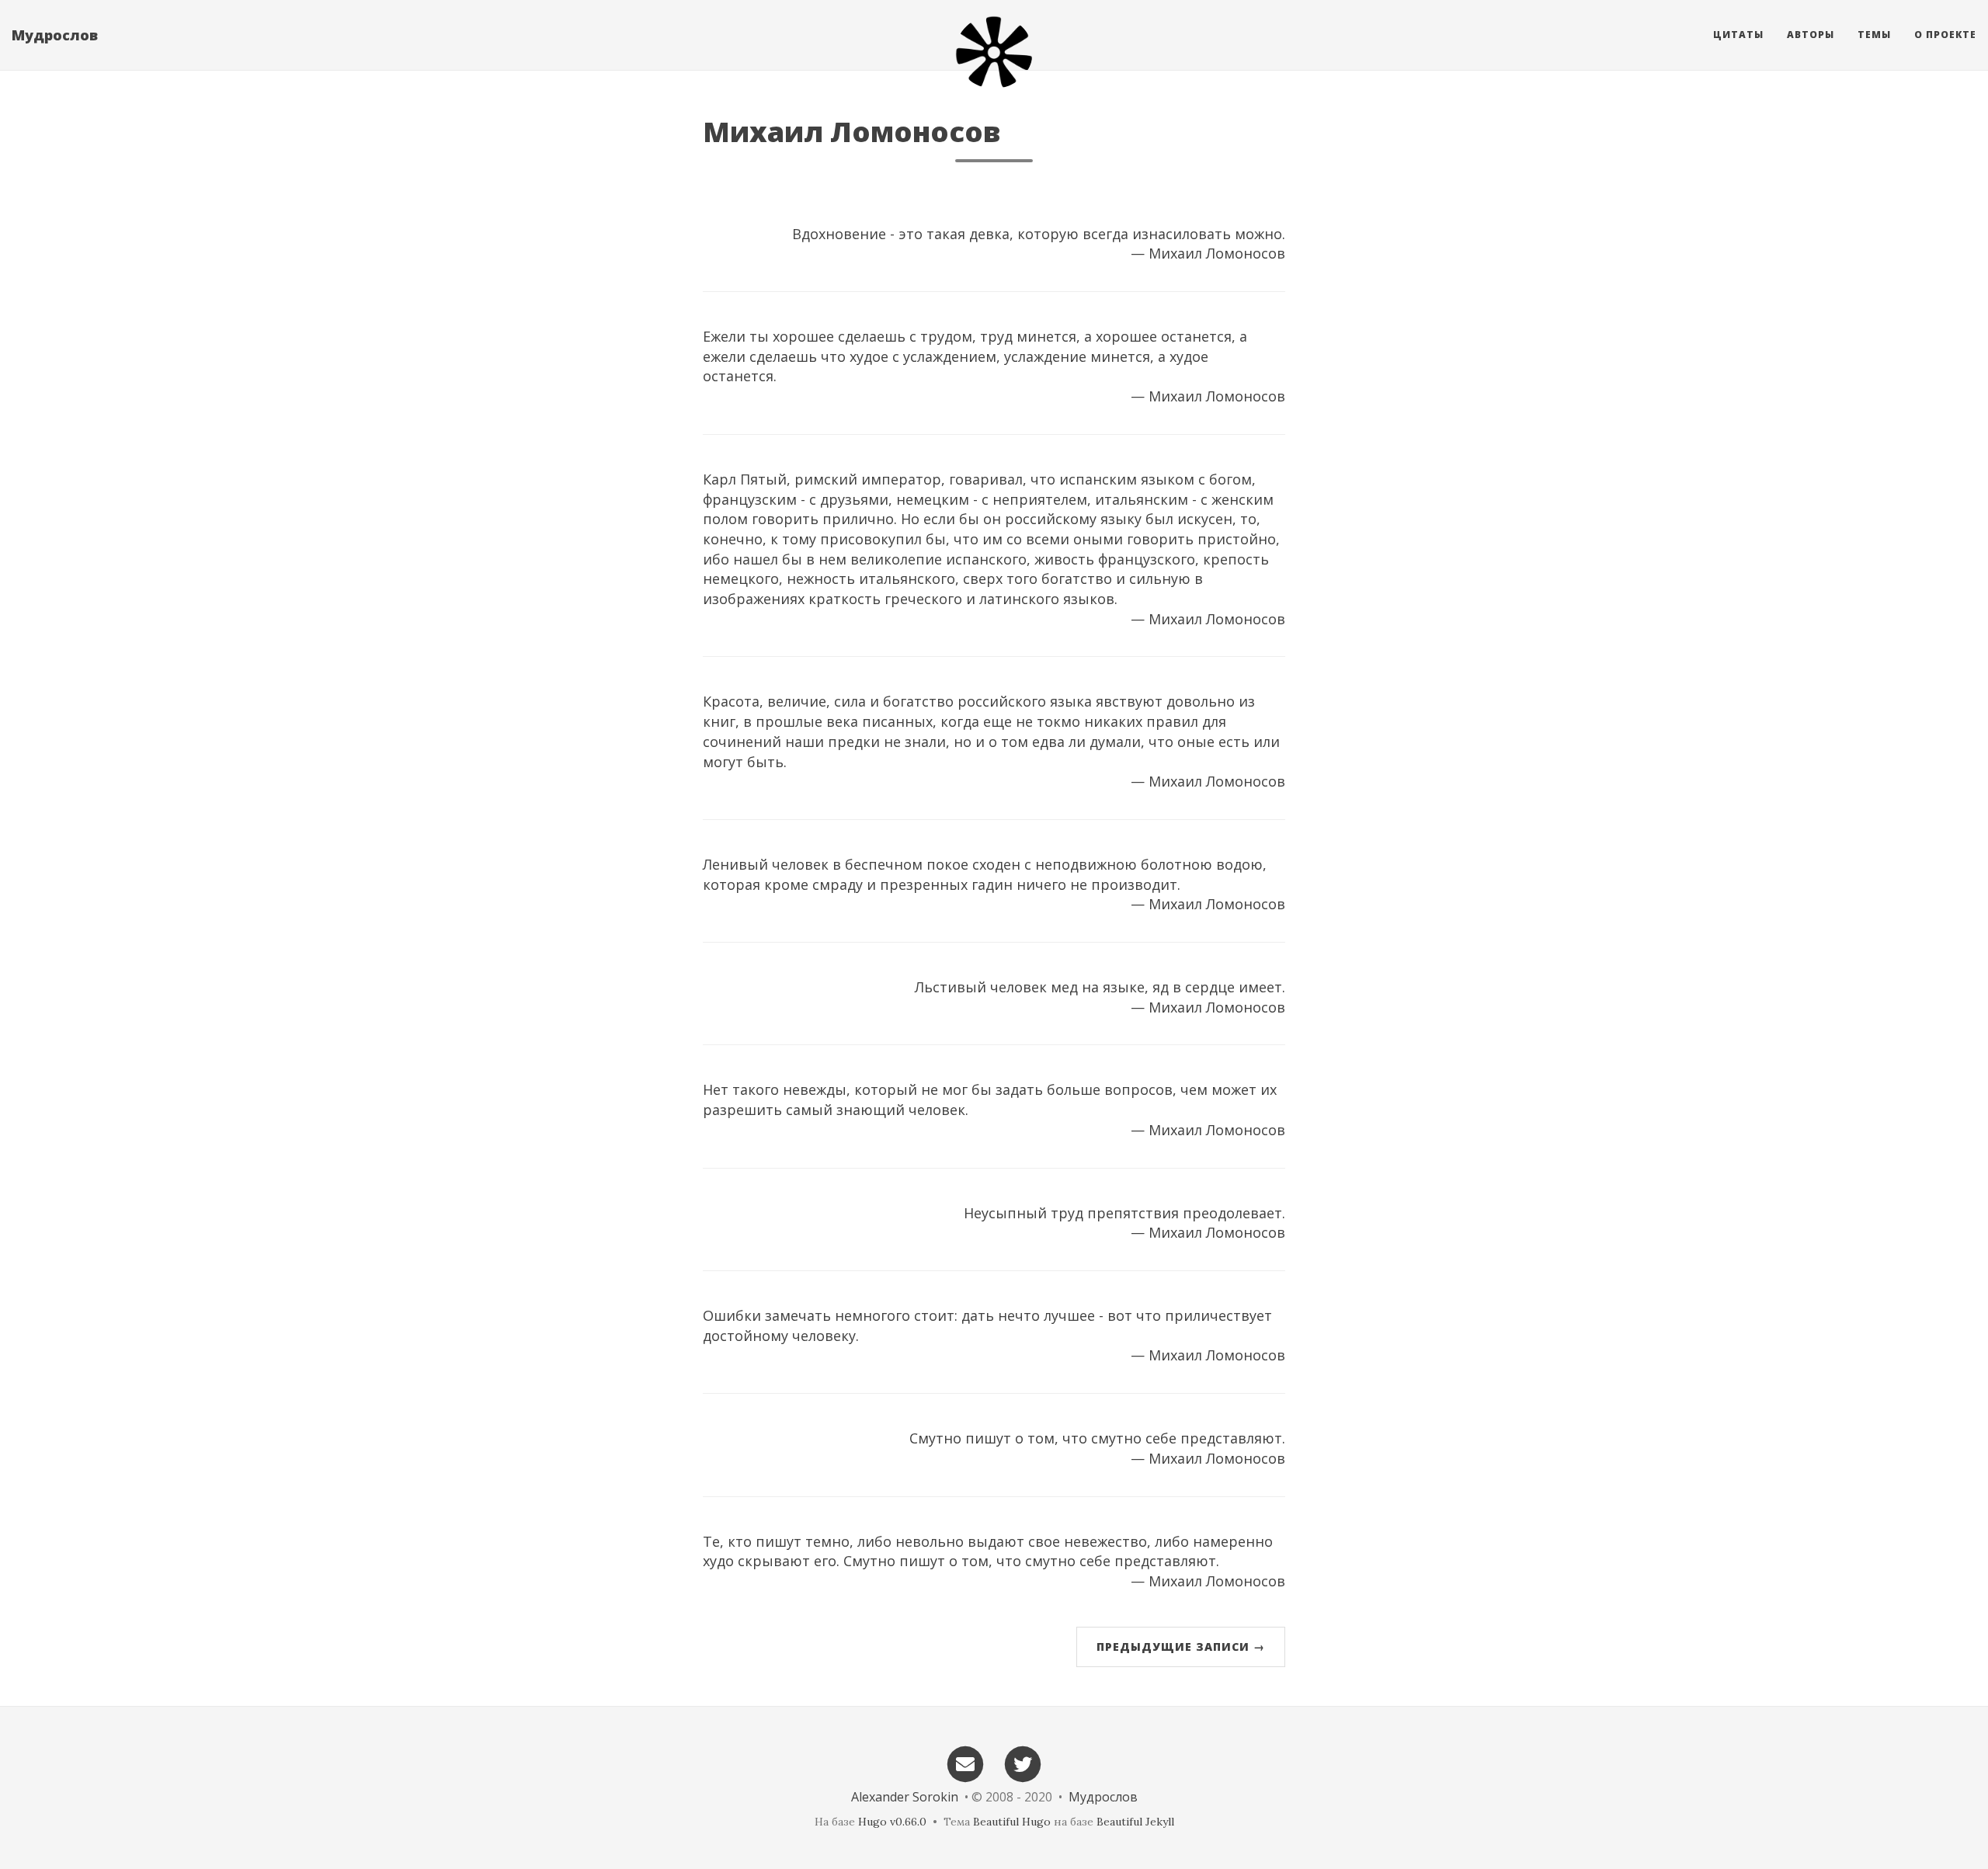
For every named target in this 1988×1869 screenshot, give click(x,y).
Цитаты (1738, 35)
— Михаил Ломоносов (1208, 253)
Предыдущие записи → (1181, 1647)
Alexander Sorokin (905, 1797)
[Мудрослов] (994, 52)
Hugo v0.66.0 (892, 1822)
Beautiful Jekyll (1135, 1822)
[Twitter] (1024, 1763)
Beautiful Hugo (1012, 1822)
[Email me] (965, 1763)
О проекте (1945, 35)
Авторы (1811, 35)
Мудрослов (55, 35)
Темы (1874, 35)
